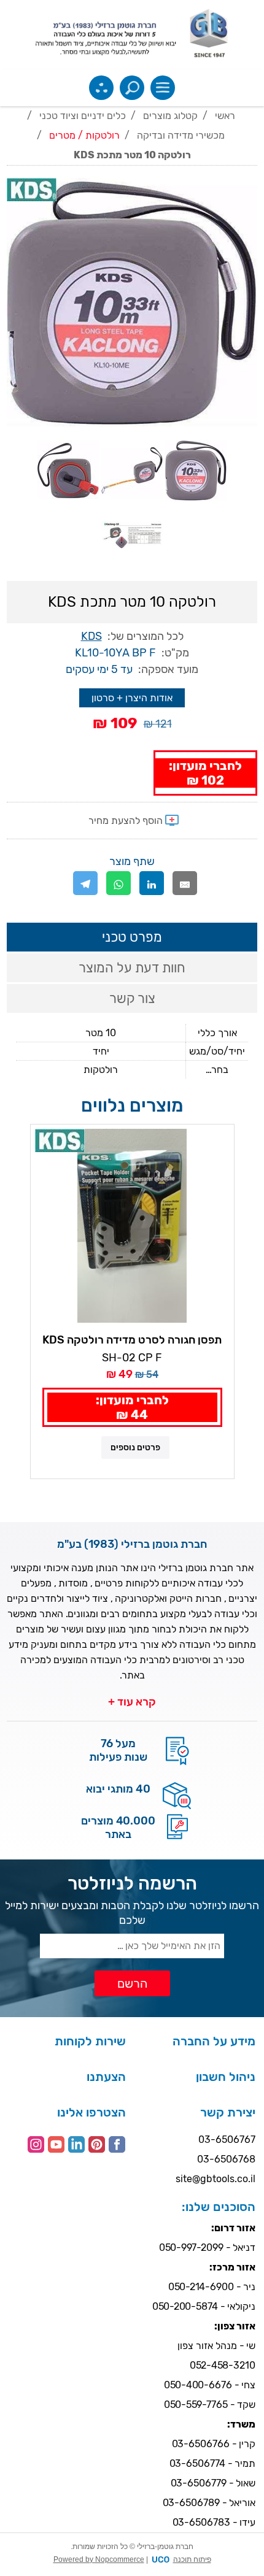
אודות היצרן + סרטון (132, 698)
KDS (91, 636)
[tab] (132, 937)
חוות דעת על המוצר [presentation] (132, 968)
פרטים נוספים (135, 1448)
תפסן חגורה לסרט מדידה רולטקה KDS (132, 1340)
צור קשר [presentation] (132, 998)
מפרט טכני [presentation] (132, 937)
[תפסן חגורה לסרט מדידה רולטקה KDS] (132, 1226)
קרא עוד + (132, 1702)
